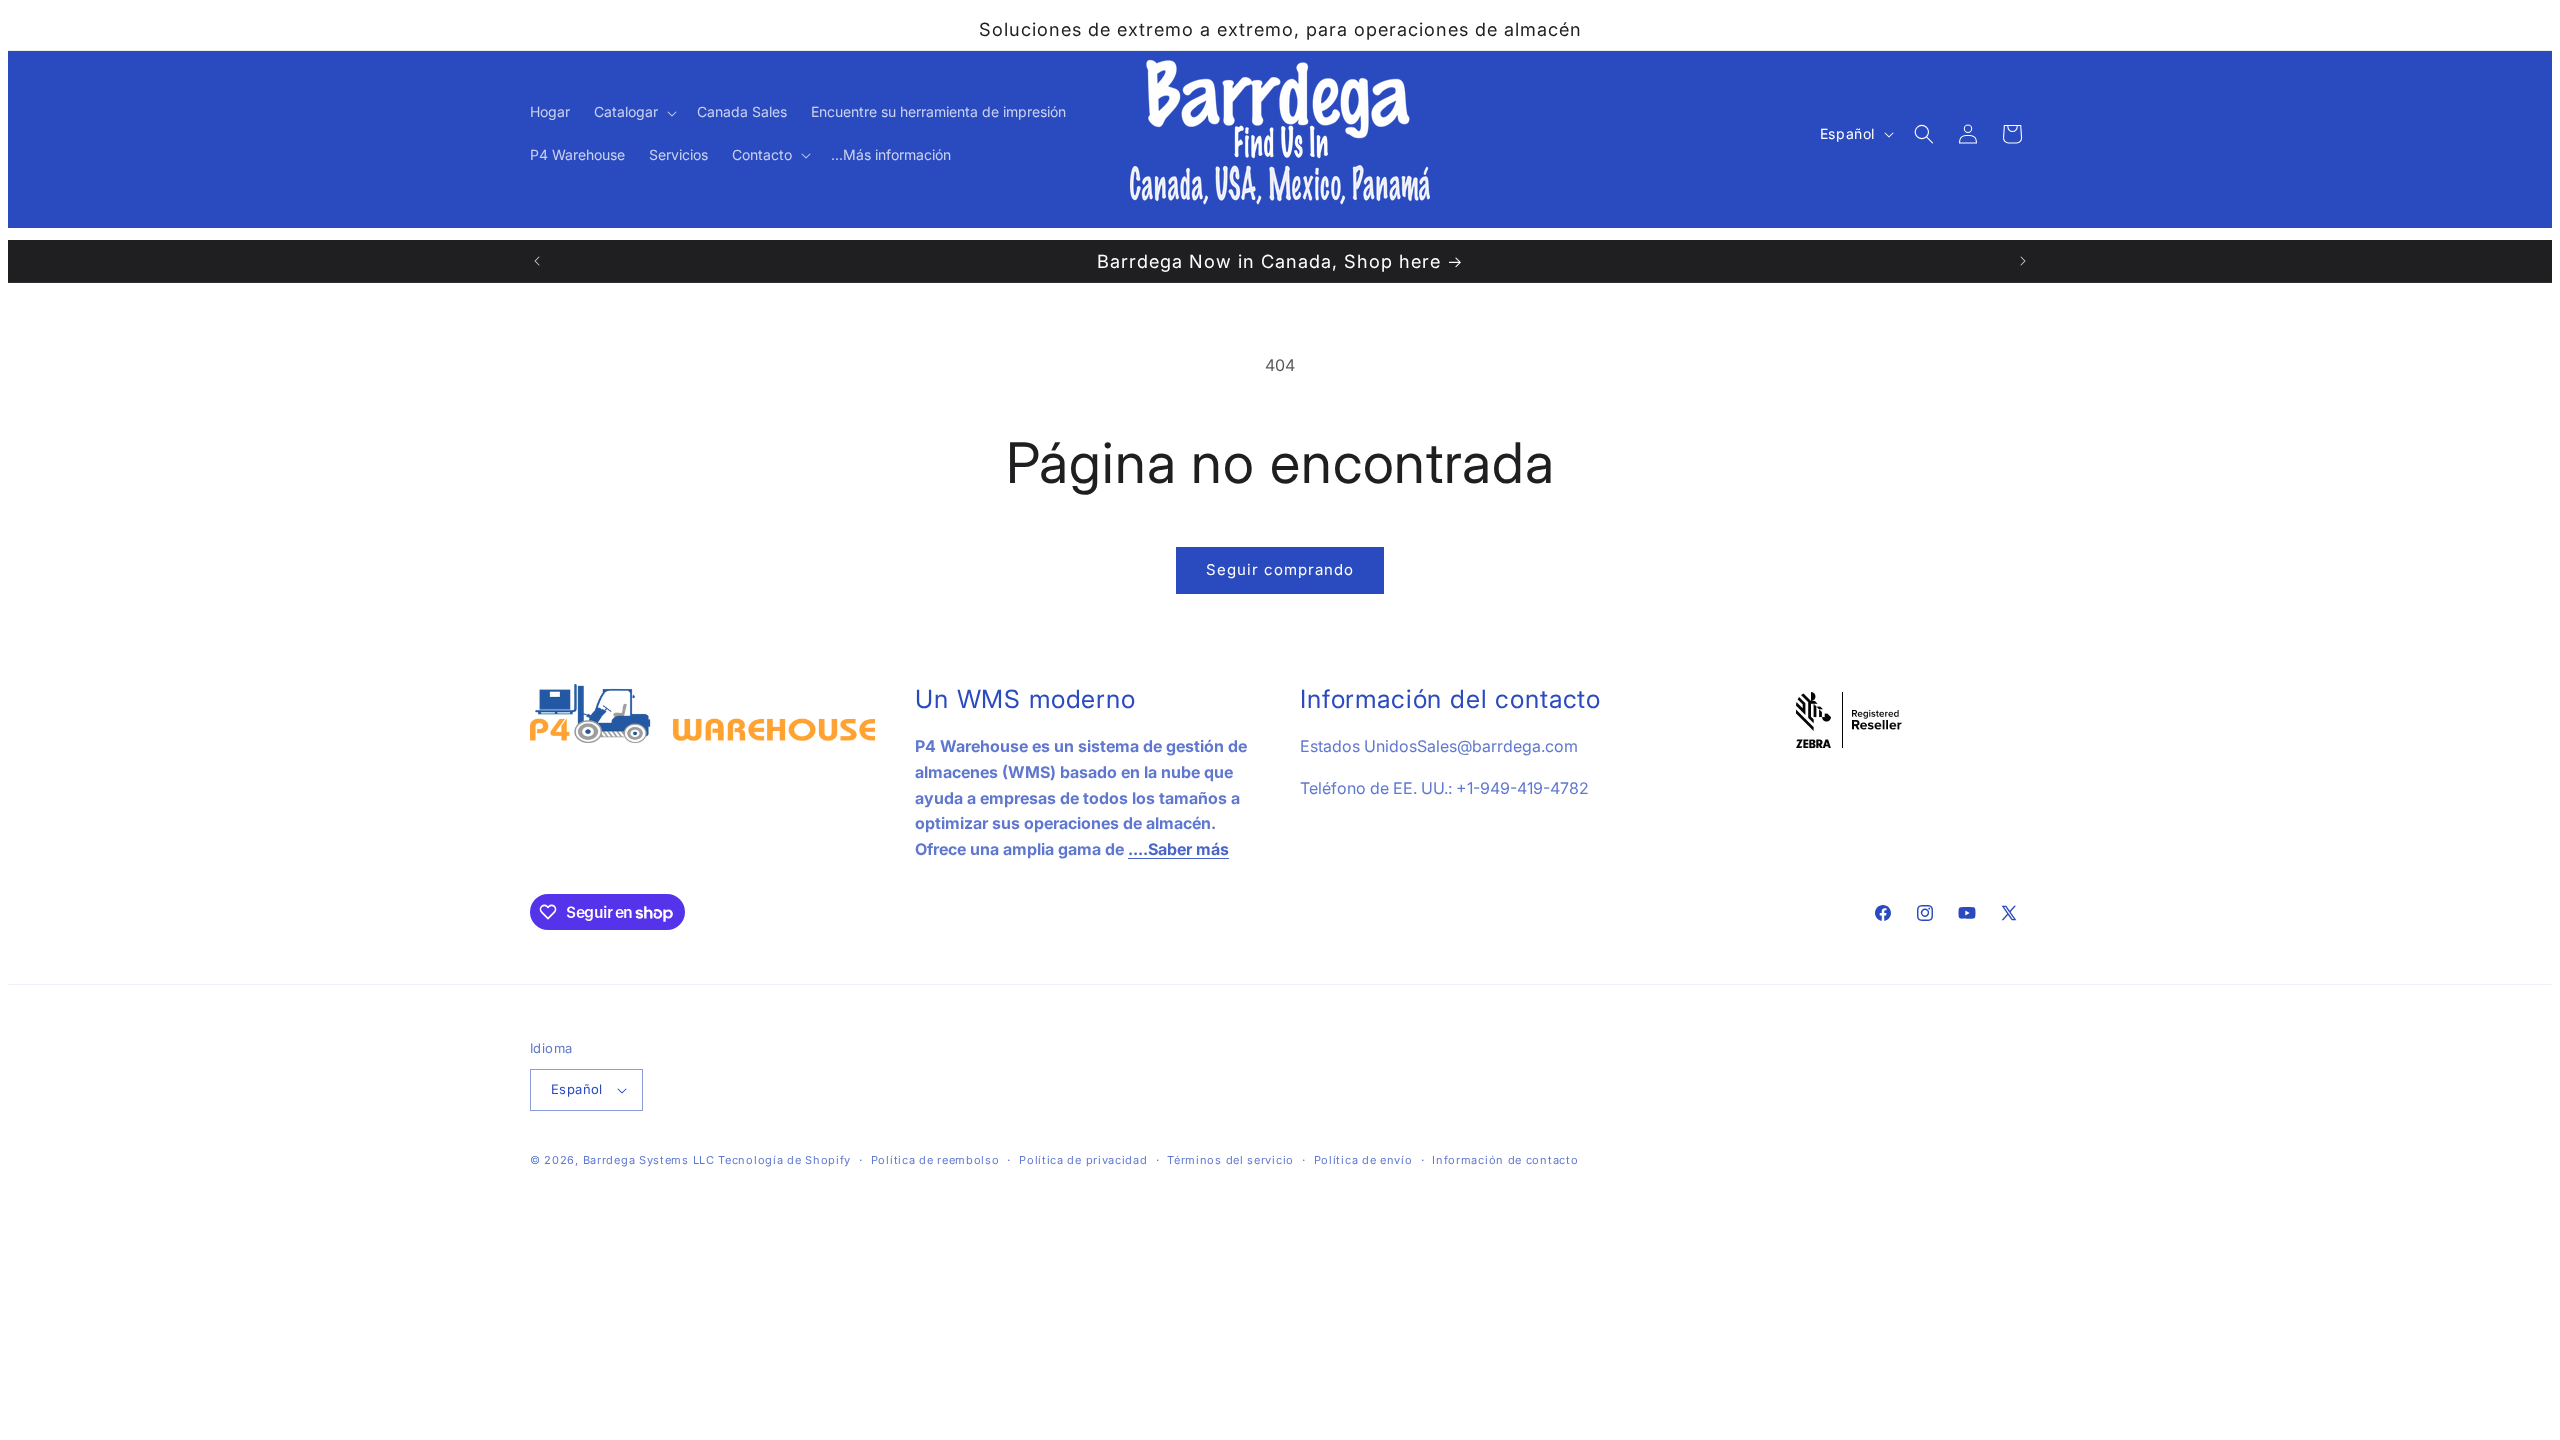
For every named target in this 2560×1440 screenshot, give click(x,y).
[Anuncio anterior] (537, 261)
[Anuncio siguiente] (2023, 261)
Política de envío (1363, 1160)
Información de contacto (1505, 1160)
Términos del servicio (1230, 1160)
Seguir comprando (1280, 569)
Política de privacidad (1083, 1160)
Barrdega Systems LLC (649, 1160)
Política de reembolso (935, 1160)
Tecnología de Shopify (784, 1160)
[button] (633, 112)
